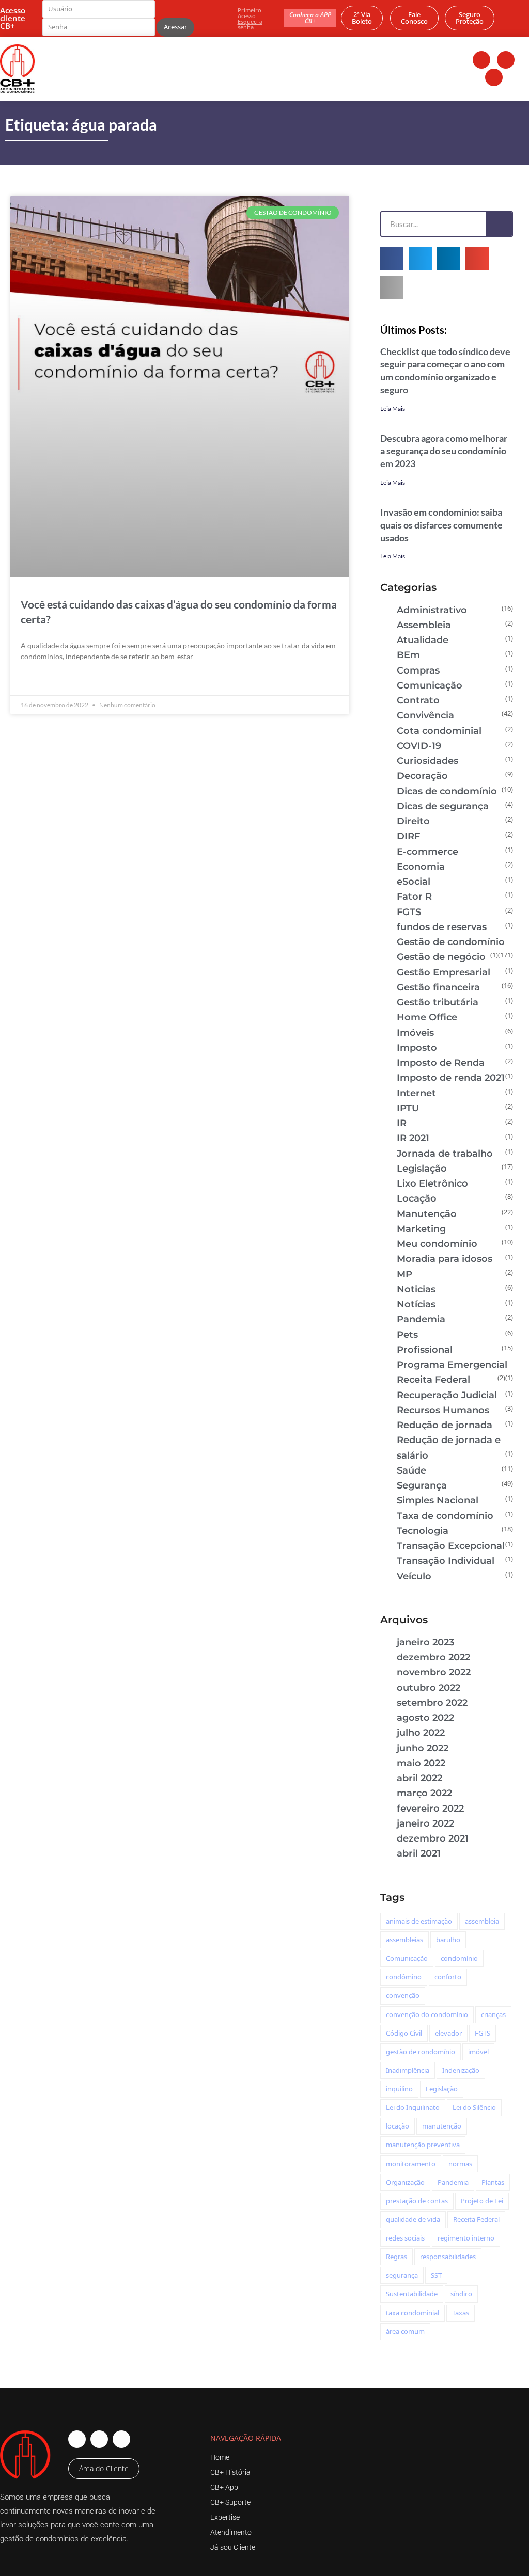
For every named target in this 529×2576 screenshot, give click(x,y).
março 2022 (424, 1793)
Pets (407, 1335)
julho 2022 (421, 1733)
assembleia (482, 1921)
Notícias (416, 1304)
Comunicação (430, 685)
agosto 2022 (425, 1718)
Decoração (422, 776)
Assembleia (424, 625)
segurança (402, 2275)
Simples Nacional (438, 1500)
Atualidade (423, 640)
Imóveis (415, 1033)
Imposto (417, 1048)
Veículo (414, 1576)
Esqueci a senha (250, 24)
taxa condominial (413, 2313)
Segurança (422, 1485)
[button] (392, 259)
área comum (405, 2331)
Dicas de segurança (443, 806)
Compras (418, 670)
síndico (461, 2294)
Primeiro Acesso (250, 13)
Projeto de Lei (482, 2201)
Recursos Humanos (443, 1410)
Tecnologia (423, 1531)
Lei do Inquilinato (413, 2107)
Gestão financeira (438, 987)
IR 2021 (413, 1138)
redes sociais (405, 2238)
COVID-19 (419, 746)
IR (402, 1123)
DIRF (408, 836)
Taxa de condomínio (445, 1516)
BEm (408, 655)
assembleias (404, 1940)
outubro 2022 (429, 1688)
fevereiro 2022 (430, 1809)
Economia (421, 867)
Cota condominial (439, 731)
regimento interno (466, 2238)
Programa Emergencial (452, 1365)
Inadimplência (408, 2070)
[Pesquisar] (499, 224)
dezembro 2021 (433, 1838)
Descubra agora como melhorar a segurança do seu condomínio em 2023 (444, 451)
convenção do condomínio (427, 2014)
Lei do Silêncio (474, 2107)
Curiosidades (427, 761)
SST (436, 2275)
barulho (448, 1940)
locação (398, 2126)
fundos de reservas (442, 927)
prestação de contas (417, 2201)
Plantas (493, 2182)
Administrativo (432, 610)
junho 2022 (423, 1748)
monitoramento (411, 2164)
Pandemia (421, 1319)
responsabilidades (448, 2257)
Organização (405, 2182)
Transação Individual (446, 1561)
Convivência (425, 715)
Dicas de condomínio (447, 791)
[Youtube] (494, 77)
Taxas (461, 2313)
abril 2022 (419, 1778)
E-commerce (427, 852)
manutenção (442, 2126)
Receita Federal (433, 1380)
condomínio (459, 1958)
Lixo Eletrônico (432, 1183)
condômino (404, 1977)
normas (460, 2164)
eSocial (414, 882)
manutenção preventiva (423, 2145)
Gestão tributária (438, 1002)
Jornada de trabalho (445, 1154)
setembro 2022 (432, 1703)
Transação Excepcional (451, 1546)
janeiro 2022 (425, 1823)
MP (404, 1274)
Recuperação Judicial (447, 1395)
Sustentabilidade (412, 2294)
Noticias (416, 1289)
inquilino (399, 2089)
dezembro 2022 (433, 1657)
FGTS (409, 912)
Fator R (414, 897)
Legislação (422, 1169)
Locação (417, 1198)
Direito (413, 821)
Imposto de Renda (441, 1063)
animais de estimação (419, 1921)
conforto (448, 1977)
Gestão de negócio (441, 957)
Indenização (461, 2070)
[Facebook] (481, 60)
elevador (448, 2033)
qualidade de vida (413, 2219)
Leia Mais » (39, 680)
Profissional (425, 1350)
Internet (416, 1093)
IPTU (408, 1108)
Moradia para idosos (445, 1259)
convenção (403, 1995)
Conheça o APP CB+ (310, 18)
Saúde (411, 1470)
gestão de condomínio (421, 2052)
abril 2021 (419, 1853)
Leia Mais (393, 409)
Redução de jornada (445, 1425)
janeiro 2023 (425, 1642)
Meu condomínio (437, 1244)
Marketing (421, 1229)
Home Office (427, 1017)
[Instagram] (506, 60)
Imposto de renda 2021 (451, 1078)
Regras (396, 2257)
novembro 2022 (434, 1672)
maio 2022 (421, 1763)
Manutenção (427, 1214)
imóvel (478, 2052)
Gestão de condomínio (451, 942)
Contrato (418, 700)
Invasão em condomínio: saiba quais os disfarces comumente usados (441, 525)
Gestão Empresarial (444, 972)
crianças (493, 2014)
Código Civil (404, 2033)
